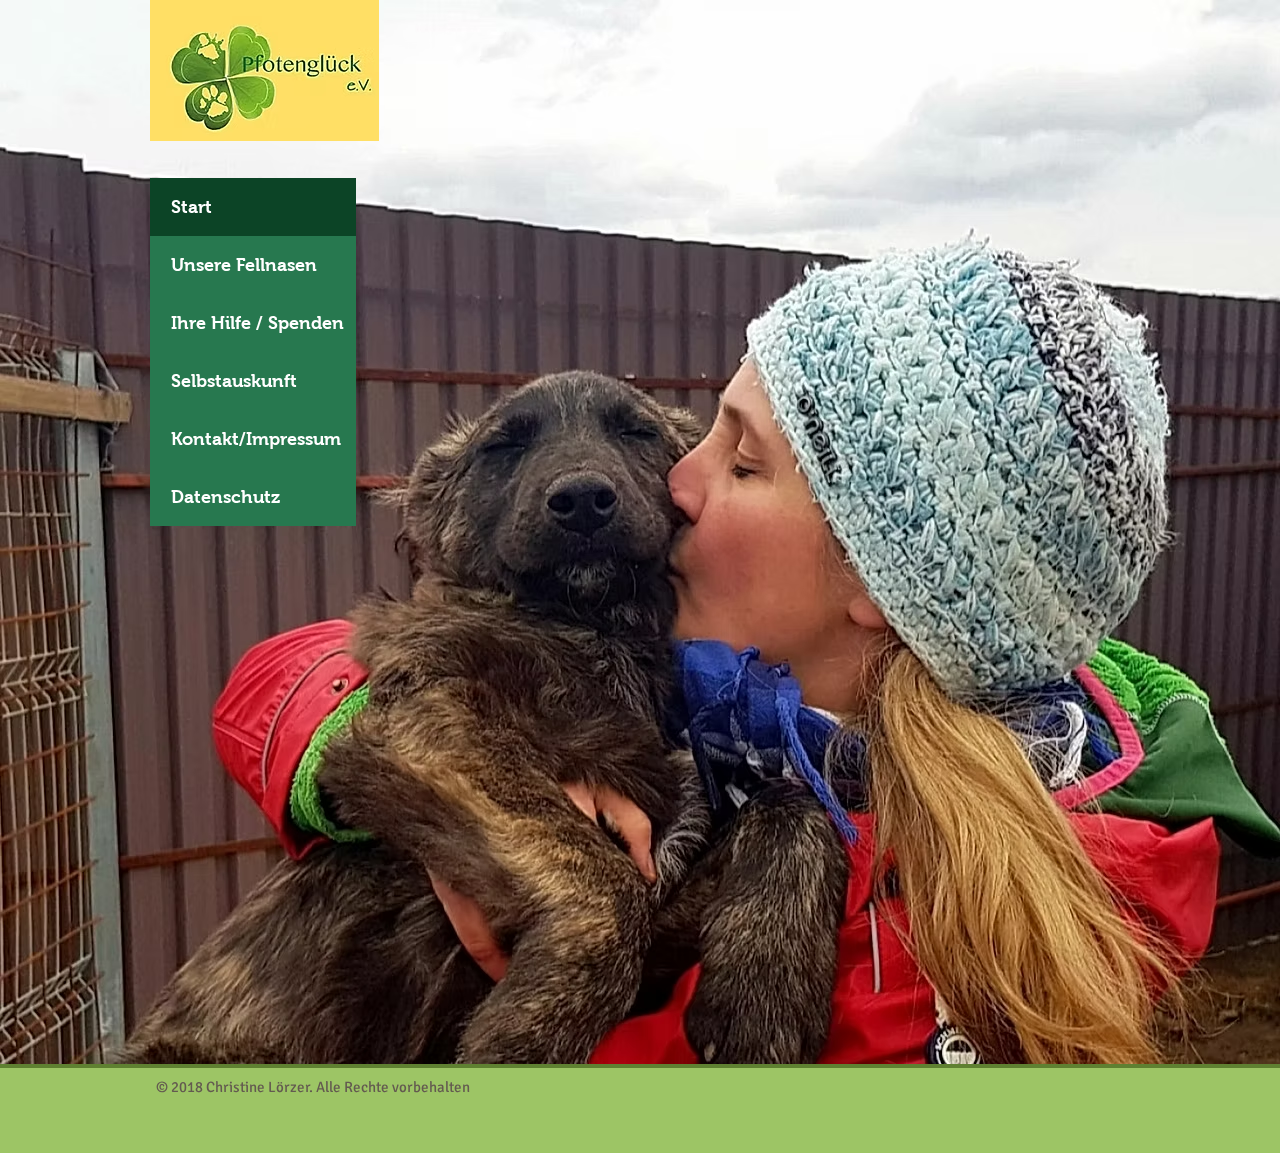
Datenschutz (225, 497)
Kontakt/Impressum (256, 439)
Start (191, 207)
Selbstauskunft (234, 381)
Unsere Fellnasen (244, 265)
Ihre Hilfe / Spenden (257, 323)
